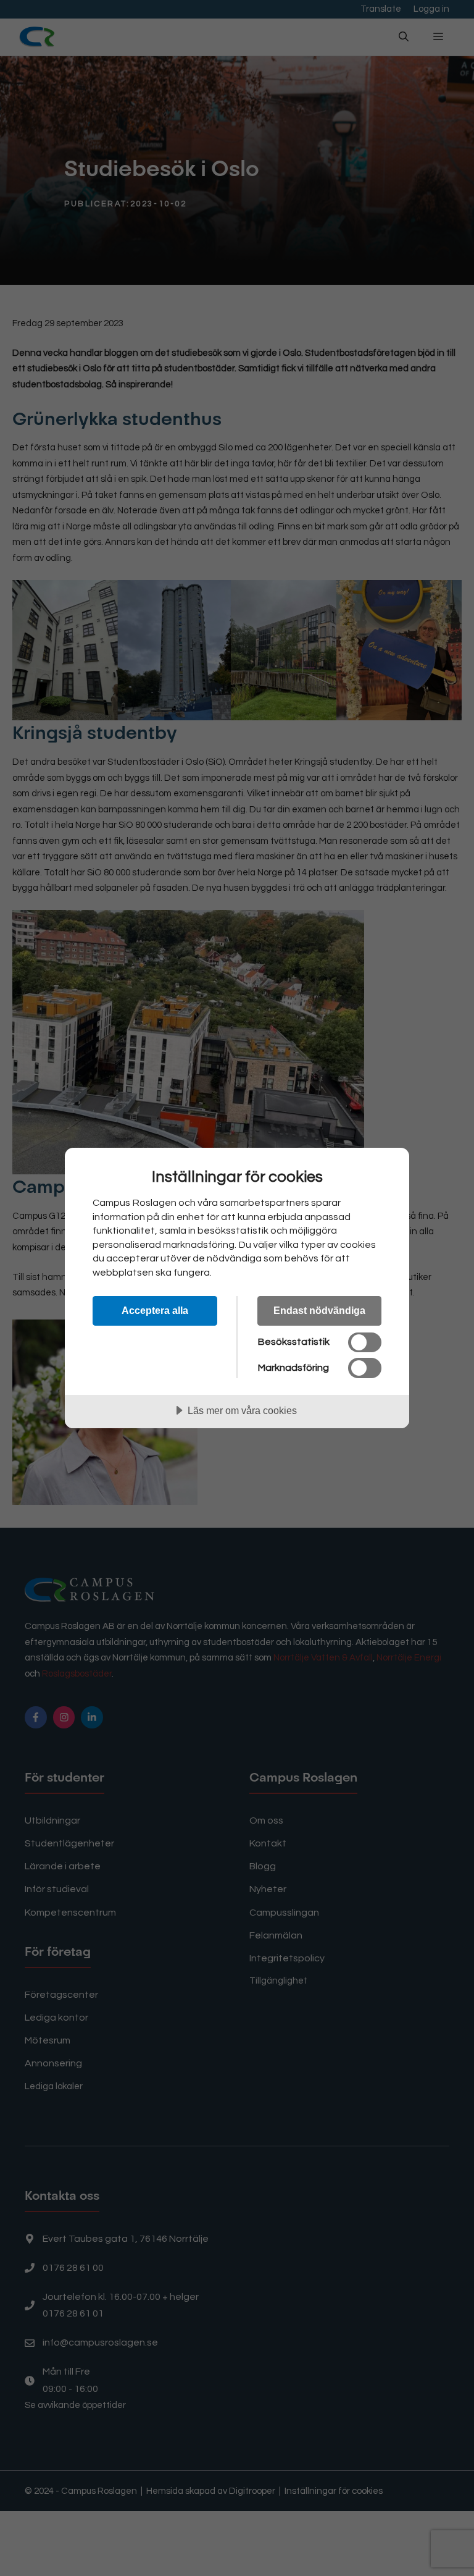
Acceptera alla (155, 1310)
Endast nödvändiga (319, 1310)
